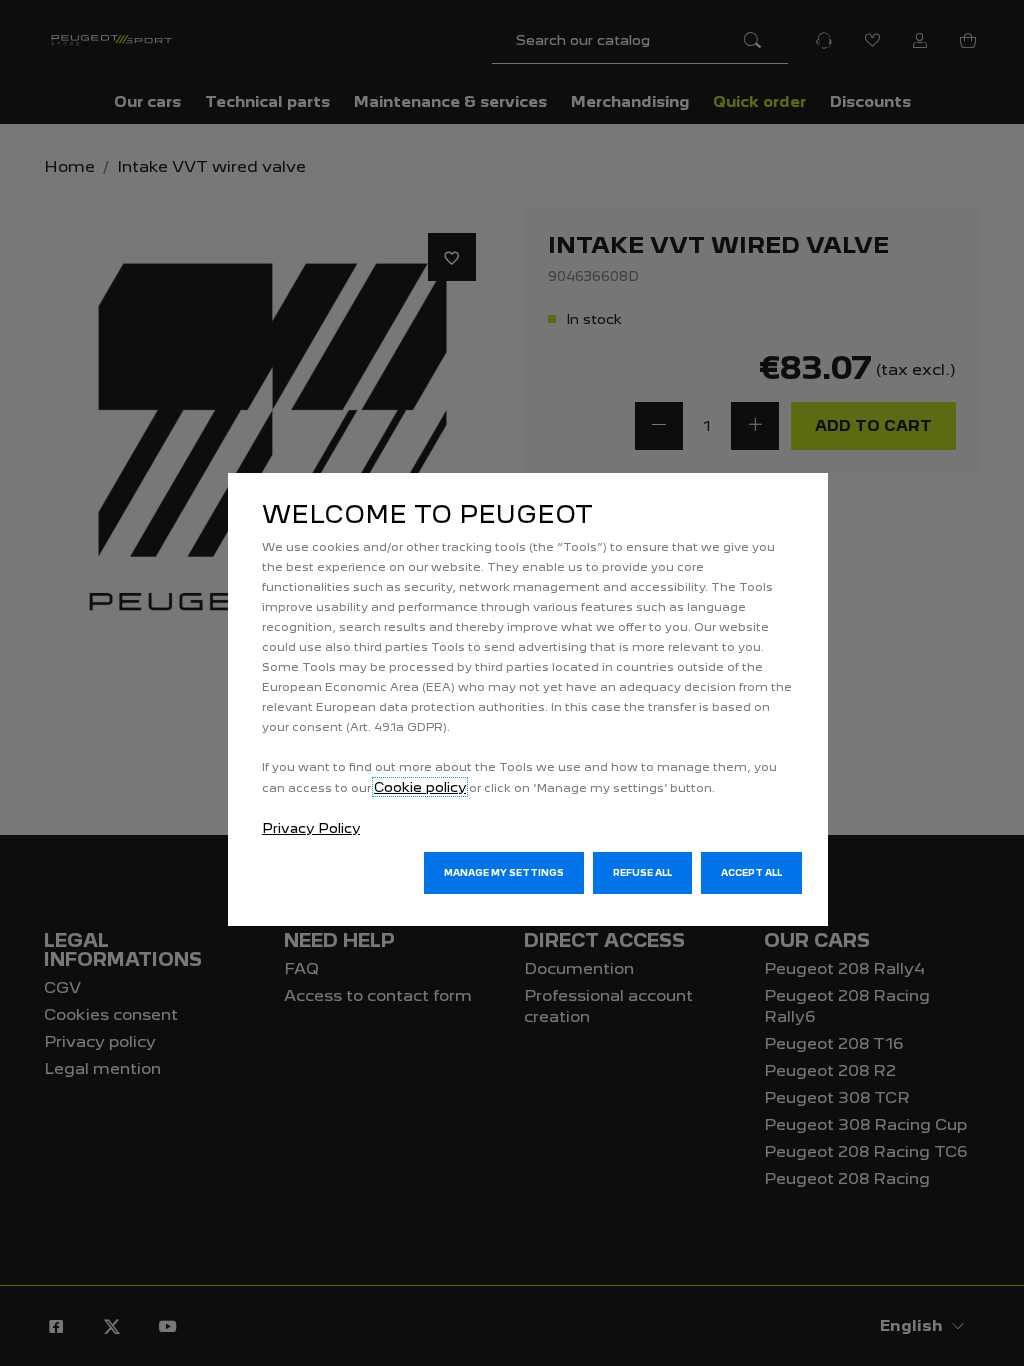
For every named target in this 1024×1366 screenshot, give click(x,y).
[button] (504, 873)
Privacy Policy (311, 828)
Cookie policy (420, 787)
